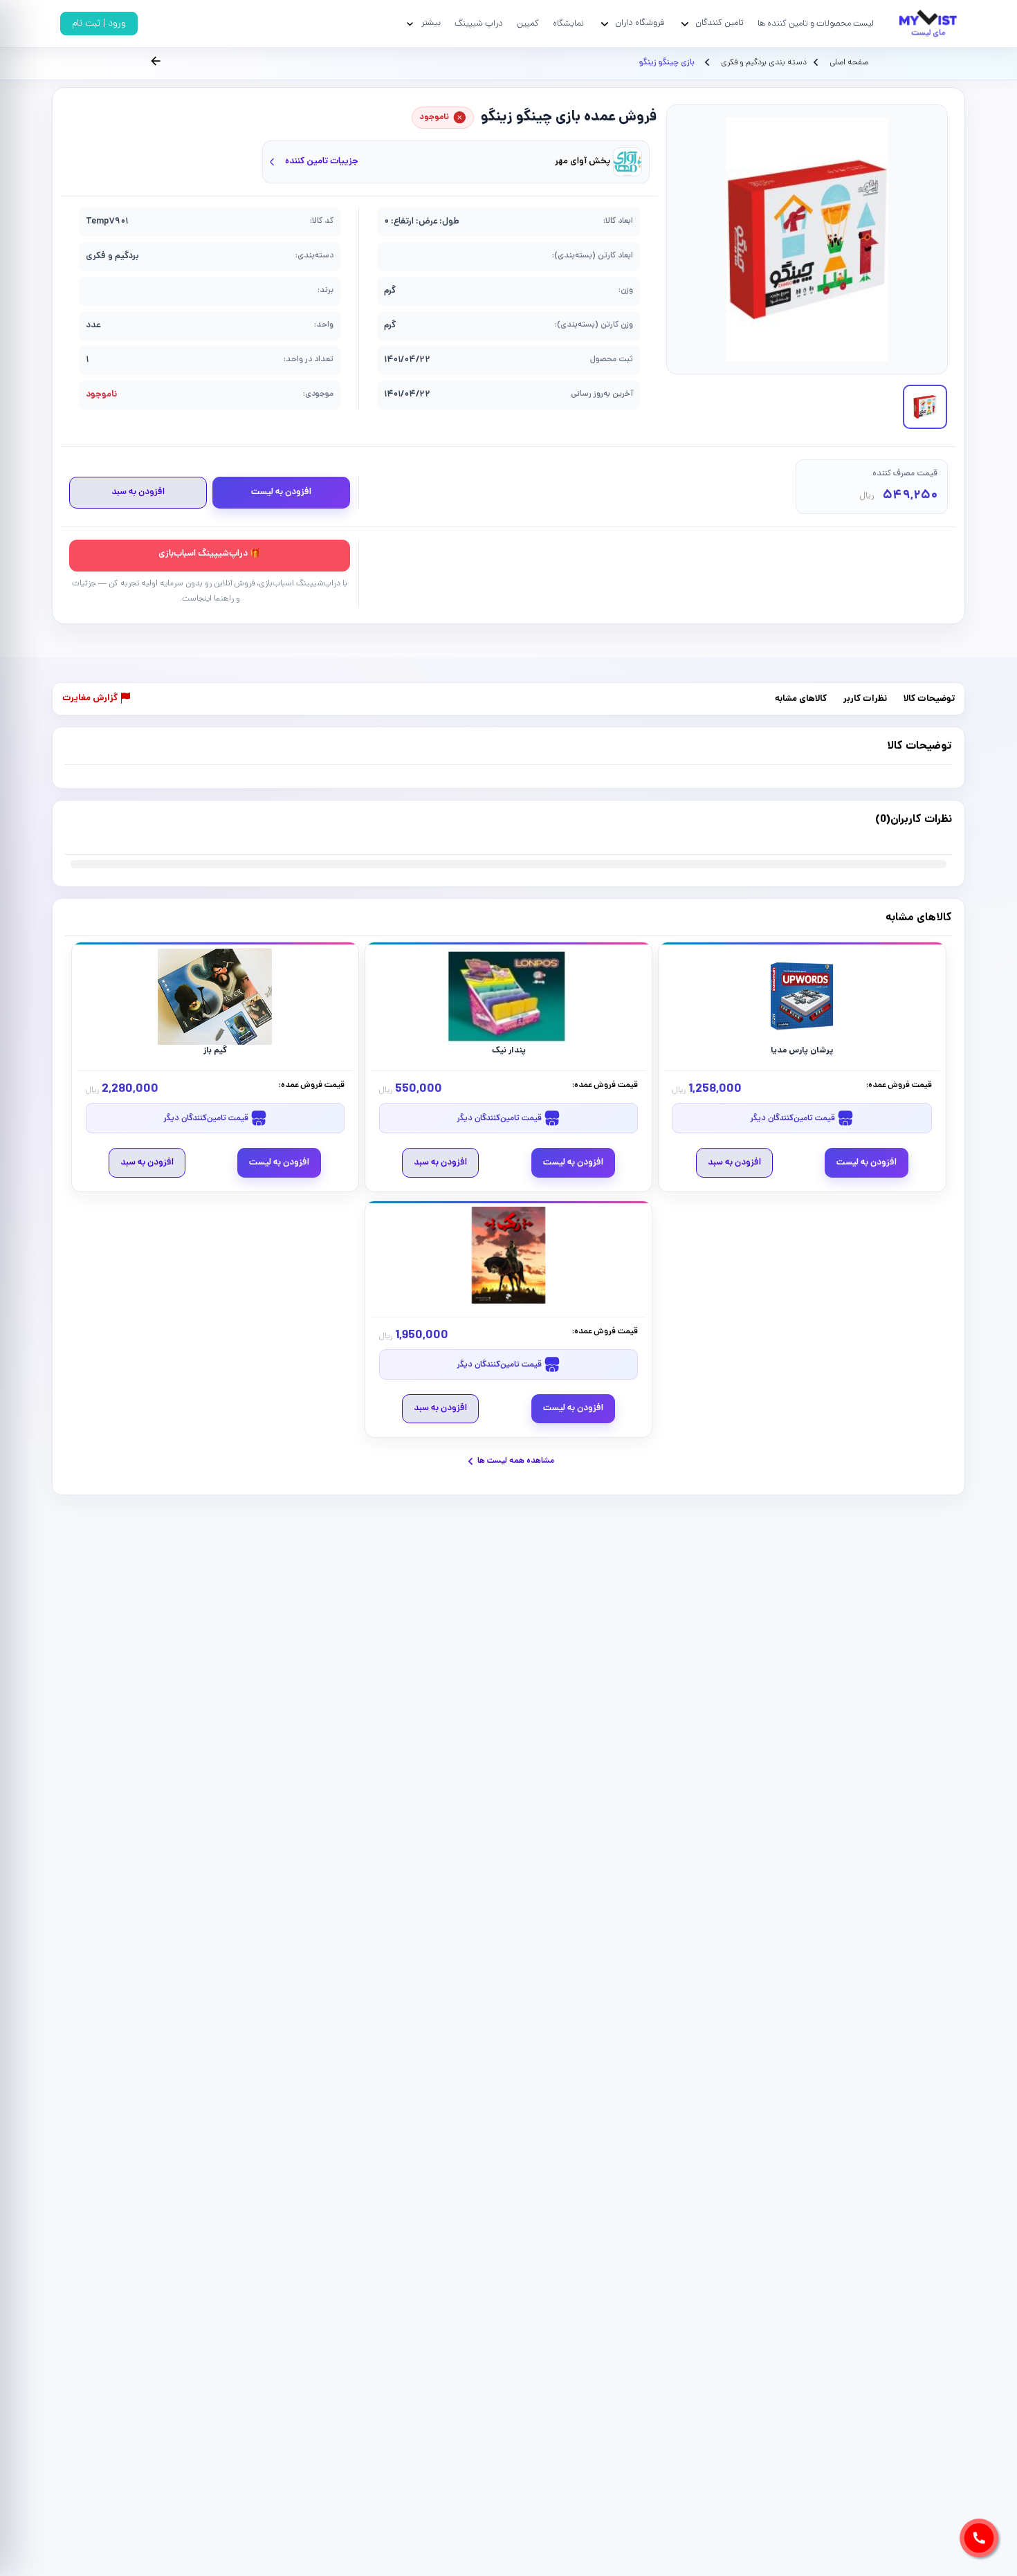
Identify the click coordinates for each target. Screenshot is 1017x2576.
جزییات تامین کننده (322, 162)
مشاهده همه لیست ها (516, 1461)
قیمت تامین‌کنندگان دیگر (794, 1118)
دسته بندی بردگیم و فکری (763, 63)
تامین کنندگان (720, 23)
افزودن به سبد (138, 492)
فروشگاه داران (640, 23)
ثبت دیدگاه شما (92, 828)
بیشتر (431, 23)
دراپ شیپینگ (479, 24)
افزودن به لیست (281, 492)
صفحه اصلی (849, 63)
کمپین (528, 24)
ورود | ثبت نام (99, 24)
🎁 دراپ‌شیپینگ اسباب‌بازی (210, 554)
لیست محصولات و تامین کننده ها (816, 24)
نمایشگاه (568, 24)
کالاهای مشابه (801, 699)
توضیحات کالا (929, 699)
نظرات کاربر (865, 699)
